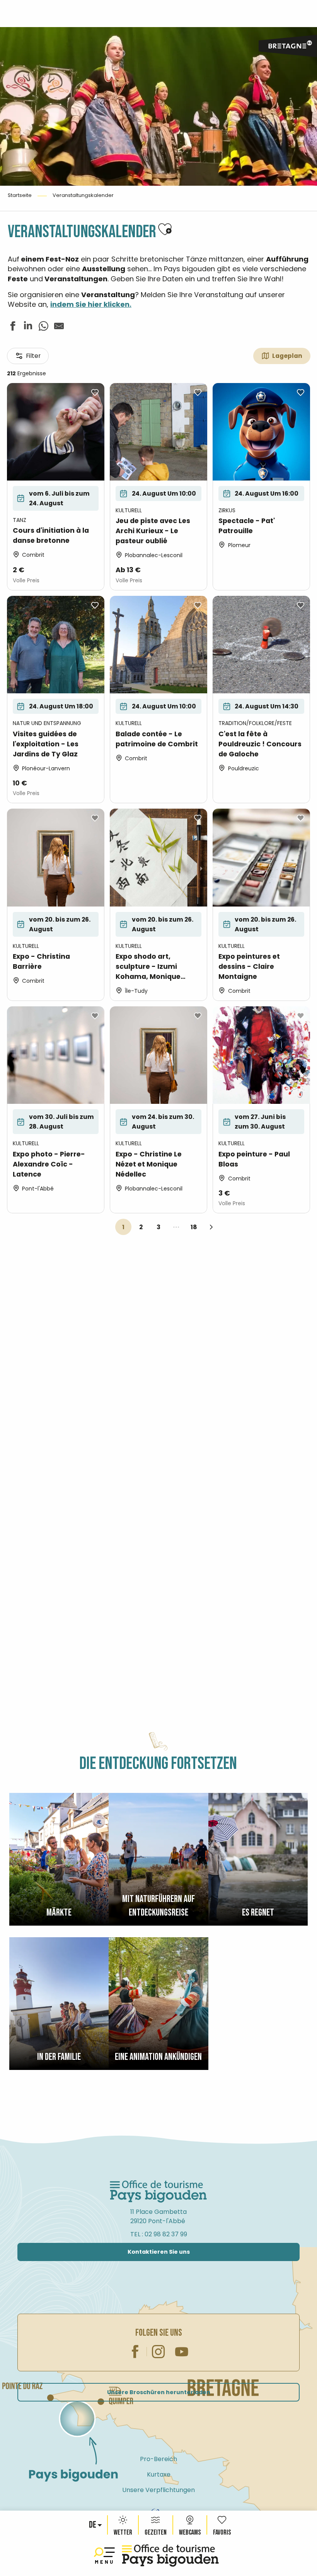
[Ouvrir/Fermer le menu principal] (106, 2556)
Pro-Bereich (158, 2459)
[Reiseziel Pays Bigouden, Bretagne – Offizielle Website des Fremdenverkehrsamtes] (170, 2556)
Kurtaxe (159, 2474)
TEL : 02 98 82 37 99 (159, 2234)
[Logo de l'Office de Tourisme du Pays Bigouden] (158, 2192)
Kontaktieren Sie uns (159, 2252)
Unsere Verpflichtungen (158, 2490)
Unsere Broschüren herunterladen (159, 2392)
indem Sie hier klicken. (91, 304)
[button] (93, 2525)
